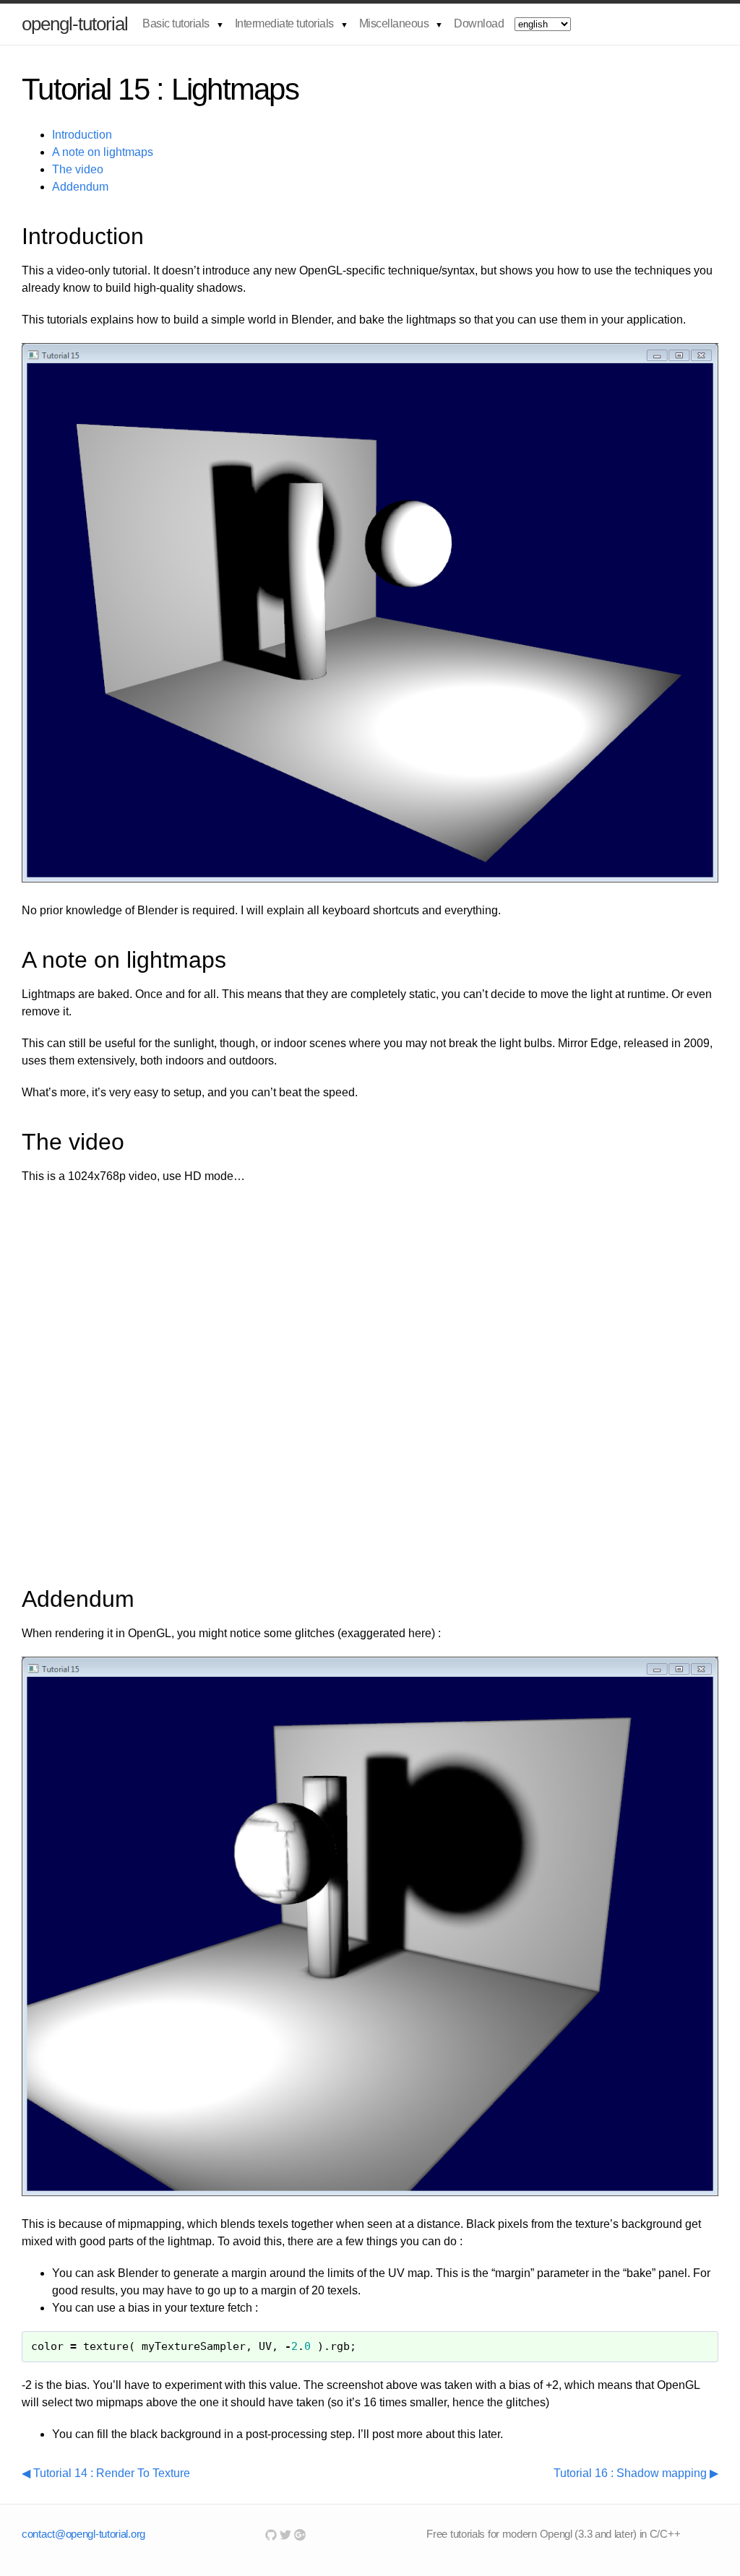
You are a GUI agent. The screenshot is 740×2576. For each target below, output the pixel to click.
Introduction (82, 135)
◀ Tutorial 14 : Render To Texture (106, 2473)
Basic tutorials (176, 23)
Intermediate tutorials (284, 23)
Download (479, 23)
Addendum (80, 187)
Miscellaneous (394, 23)
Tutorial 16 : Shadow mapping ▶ (636, 2473)
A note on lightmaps (103, 152)
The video (78, 169)
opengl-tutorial (75, 24)
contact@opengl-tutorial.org (83, 2534)
